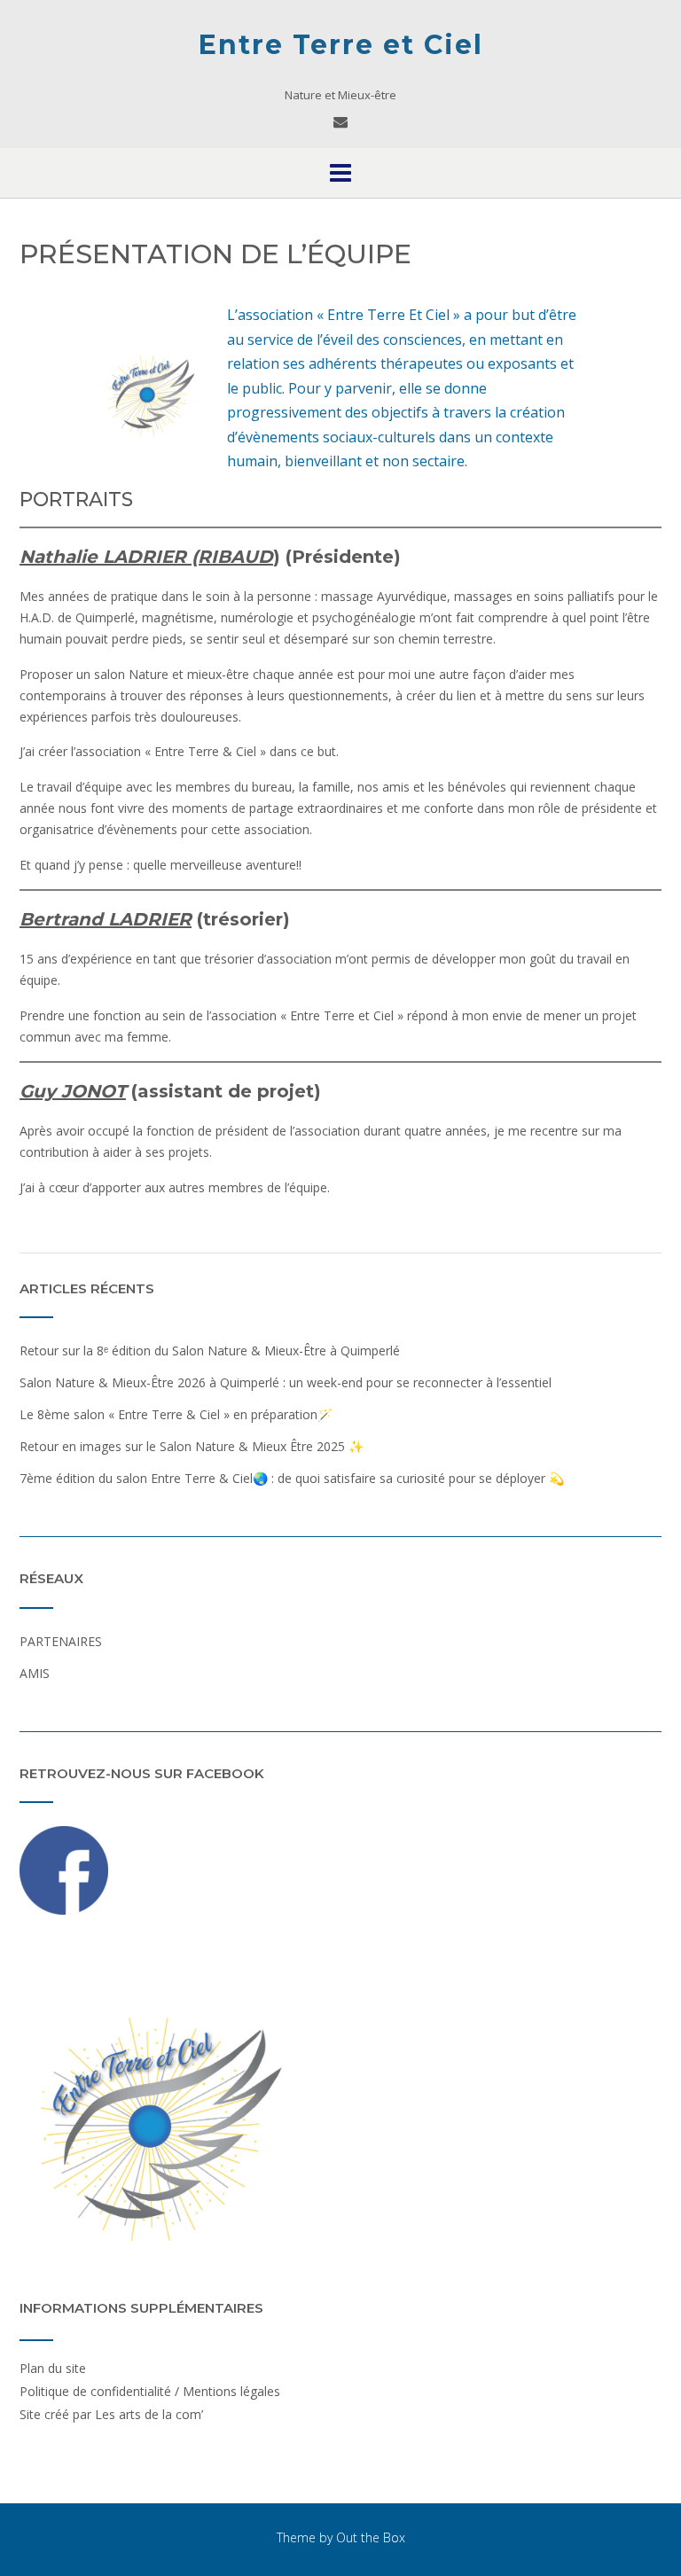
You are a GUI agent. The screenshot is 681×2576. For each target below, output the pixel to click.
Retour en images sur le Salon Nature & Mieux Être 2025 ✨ (192, 1446)
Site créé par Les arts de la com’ (111, 2414)
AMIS (35, 1673)
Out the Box (371, 2537)
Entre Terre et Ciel (341, 45)
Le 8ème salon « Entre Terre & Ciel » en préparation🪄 (176, 1414)
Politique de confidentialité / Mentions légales (150, 2391)
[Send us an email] (340, 121)
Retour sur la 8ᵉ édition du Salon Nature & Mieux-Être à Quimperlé (210, 1350)
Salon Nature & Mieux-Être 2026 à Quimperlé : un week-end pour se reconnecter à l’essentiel (286, 1382)
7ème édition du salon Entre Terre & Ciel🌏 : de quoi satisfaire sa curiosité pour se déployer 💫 (292, 1478)
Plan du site (53, 2368)
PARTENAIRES (61, 1641)
